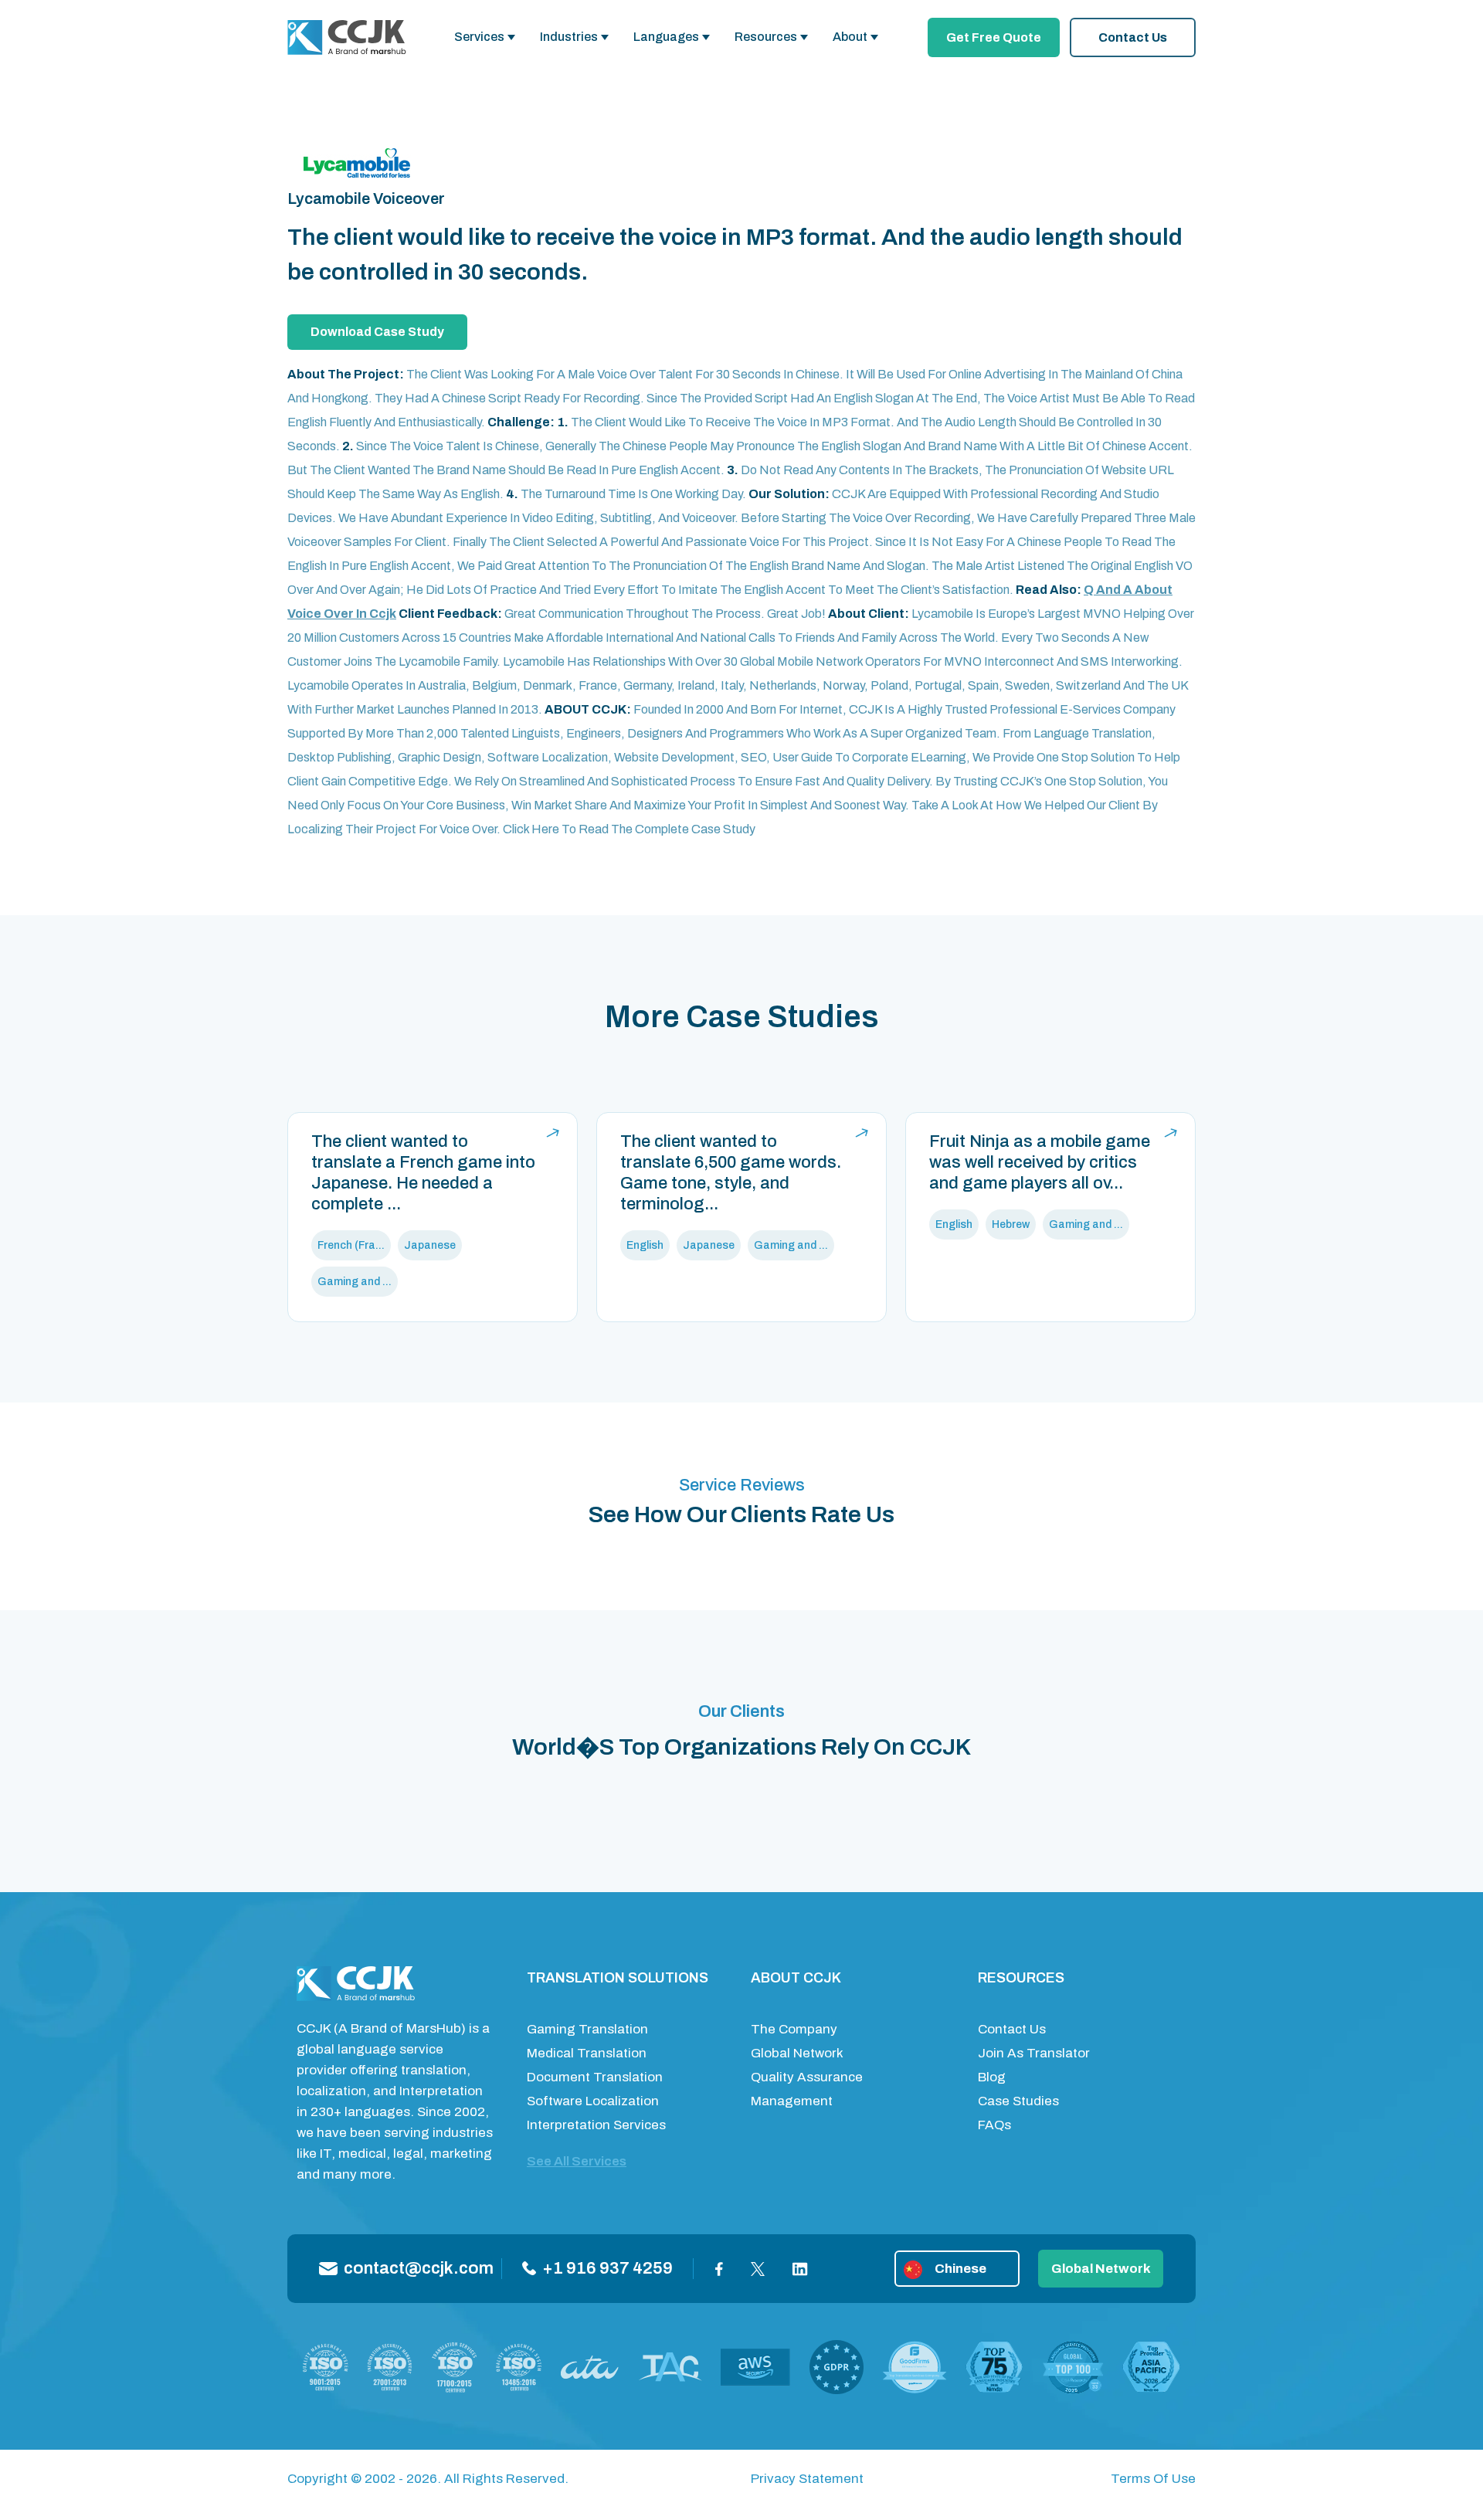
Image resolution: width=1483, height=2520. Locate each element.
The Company (794, 2029)
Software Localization (593, 2101)
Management (792, 2101)
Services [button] (479, 37)
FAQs (994, 2125)
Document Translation (595, 2077)
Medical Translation (587, 2053)
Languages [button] (666, 37)
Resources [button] (766, 37)
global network (1101, 2269)
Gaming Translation (587, 2029)
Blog (992, 2077)
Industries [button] (569, 37)
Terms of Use (1153, 2479)
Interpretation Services (596, 2125)
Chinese (960, 2269)
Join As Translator (1034, 2053)
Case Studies (1018, 2101)
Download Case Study (377, 332)
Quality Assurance (807, 2077)
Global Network (797, 2053)
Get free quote (994, 37)
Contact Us (1133, 37)
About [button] (850, 37)
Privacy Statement (807, 2479)
